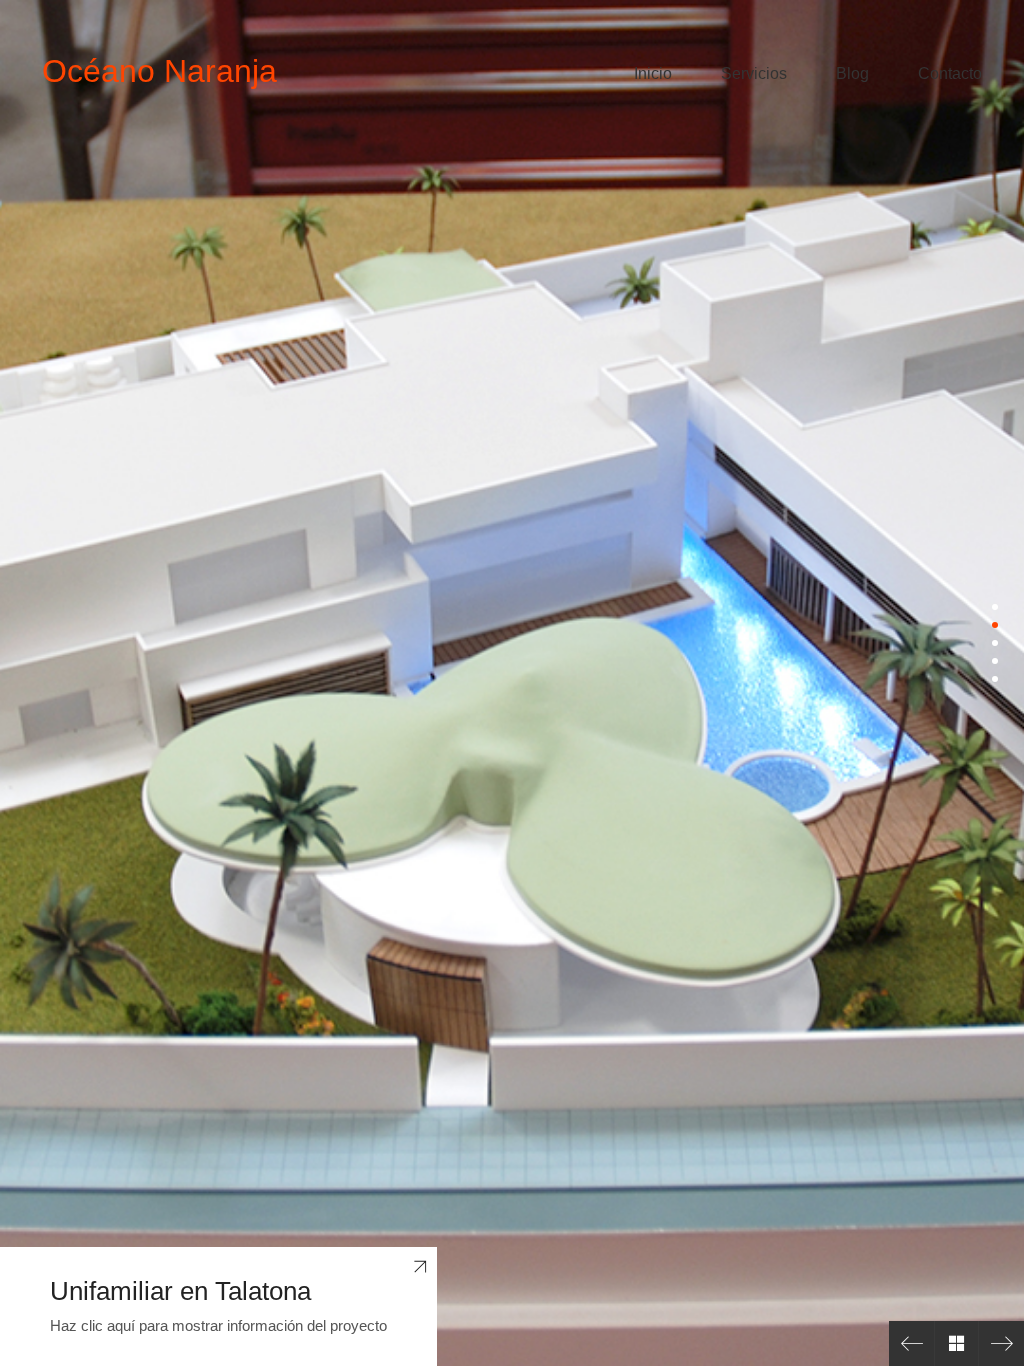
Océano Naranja (159, 71)
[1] (995, 607)
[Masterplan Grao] (911, 1343)
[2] (995, 625)
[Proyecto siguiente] (1001, 1343)
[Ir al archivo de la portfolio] (956, 1343)
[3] (995, 643)
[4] (995, 661)
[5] (995, 679)
